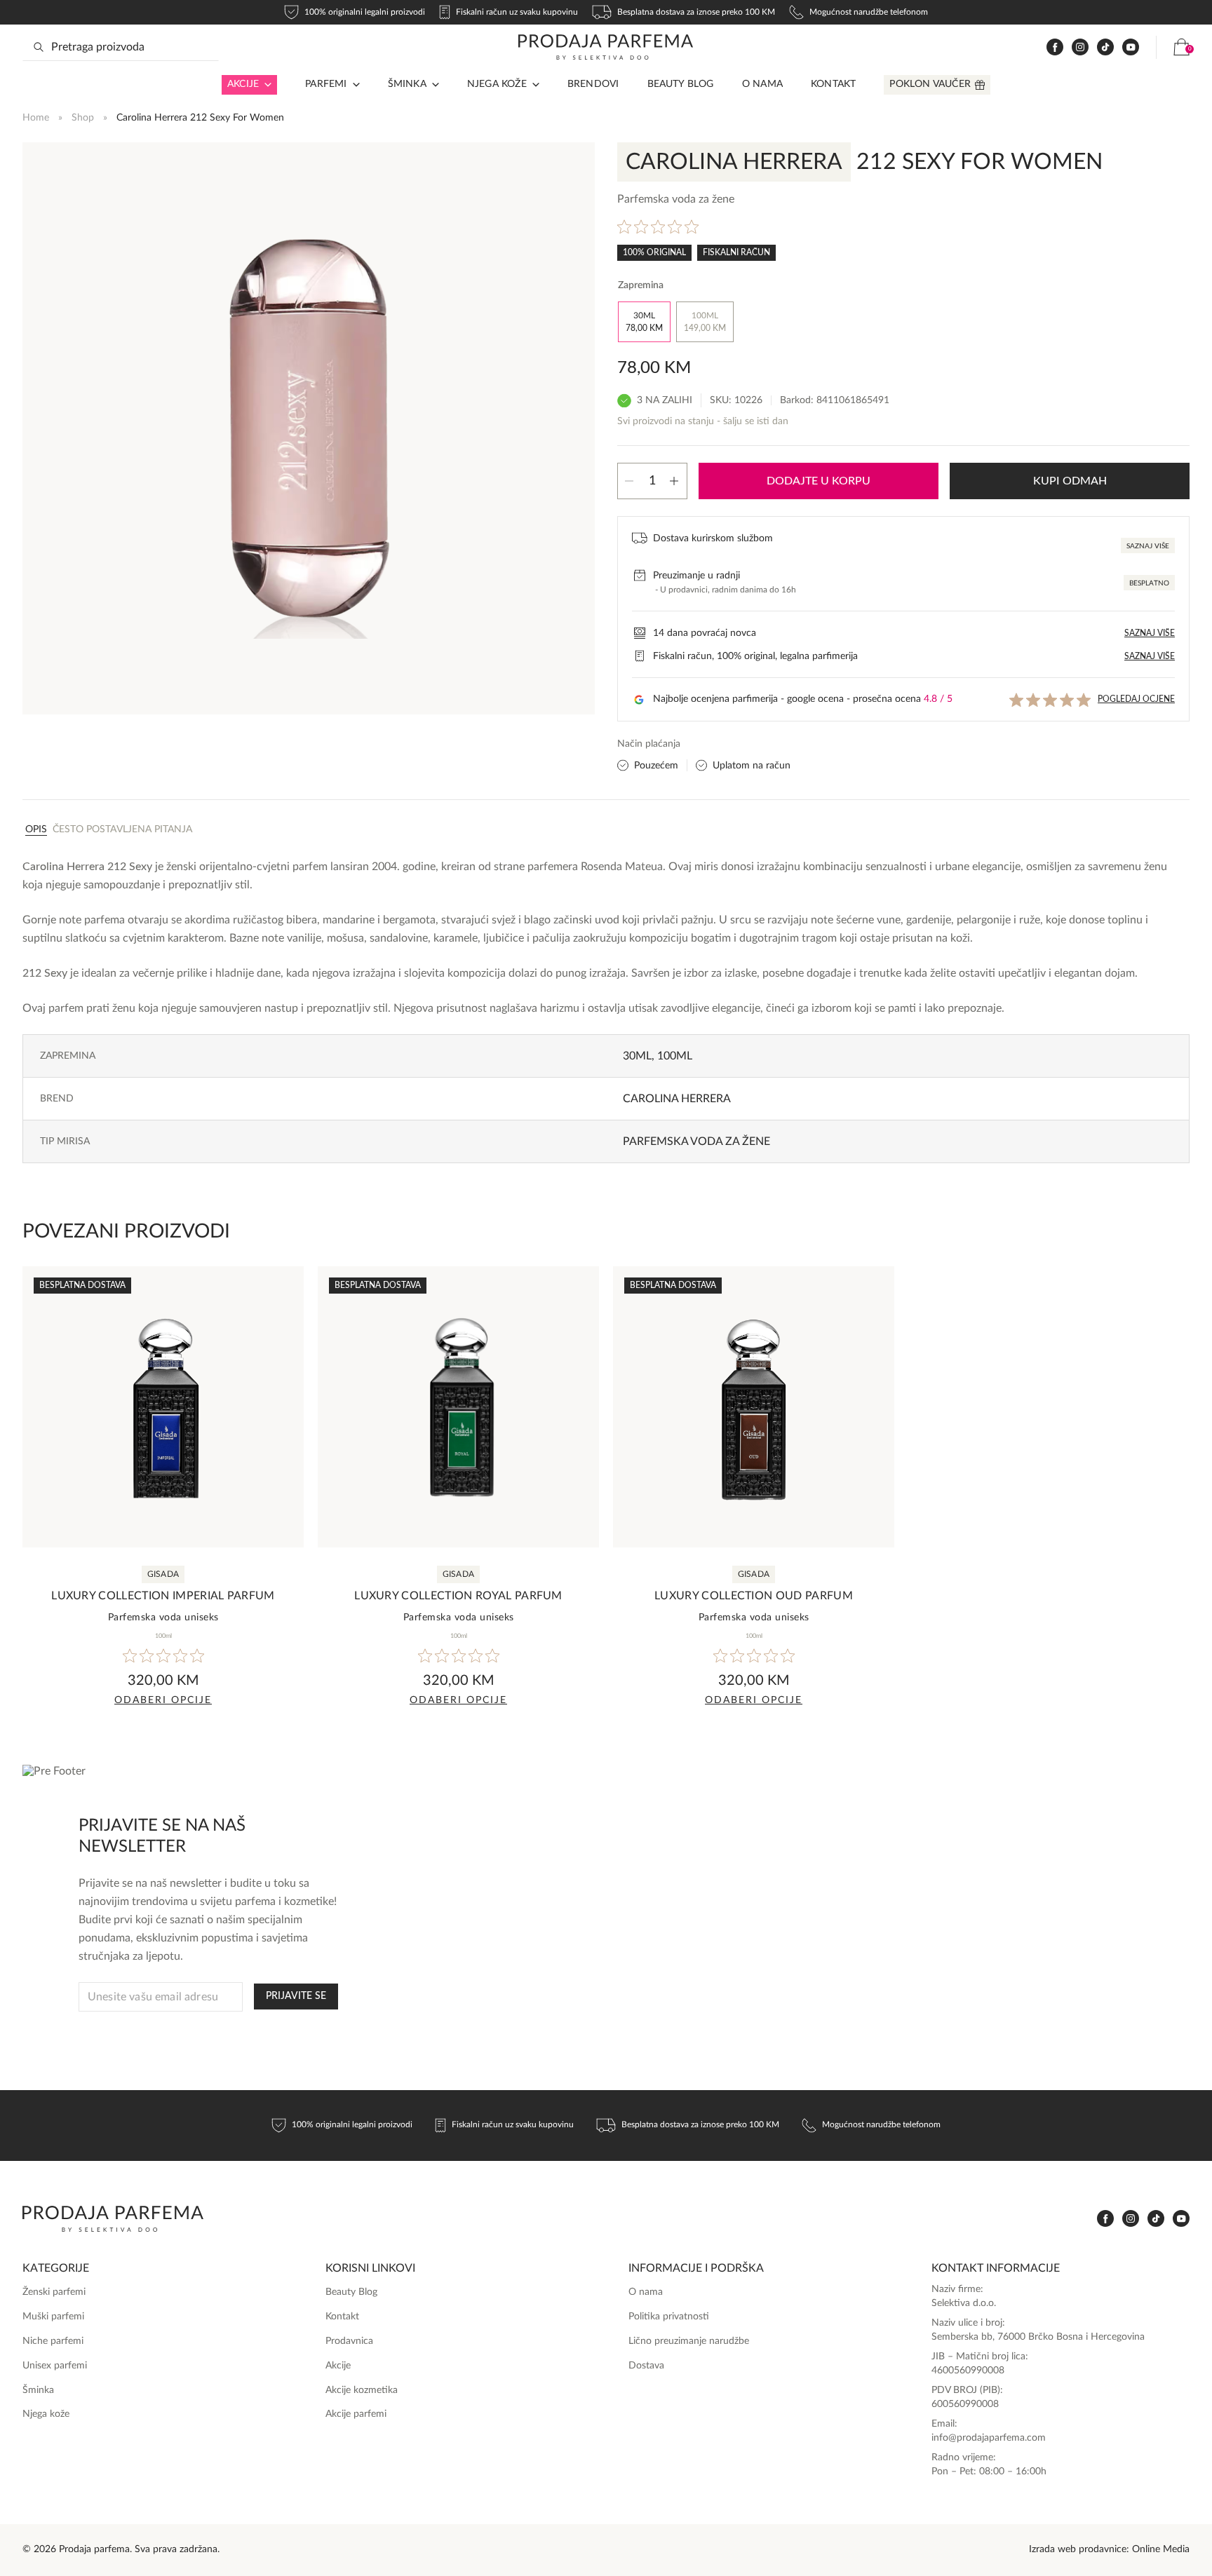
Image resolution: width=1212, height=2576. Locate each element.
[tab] (36, 829)
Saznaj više (1148, 546)
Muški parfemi (53, 2317)
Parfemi (326, 84)
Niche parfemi (53, 2341)
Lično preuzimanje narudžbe (689, 2341)
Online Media (1161, 2549)
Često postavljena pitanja (122, 829)
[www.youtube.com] (1131, 47)
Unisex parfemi (55, 2366)
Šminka (407, 84)
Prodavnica (349, 2341)
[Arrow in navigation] (265, 85)
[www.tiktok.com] (1105, 47)
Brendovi (593, 84)
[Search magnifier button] (39, 47)
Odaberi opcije (163, 1700)
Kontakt (833, 84)
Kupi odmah (1070, 481)
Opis (36, 829)
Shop (83, 118)
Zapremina (641, 285)
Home (36, 118)
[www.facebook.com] (1055, 47)
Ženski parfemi (54, 2292)
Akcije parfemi (356, 2414)
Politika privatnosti (669, 2317)
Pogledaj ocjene (1136, 699)
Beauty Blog (681, 84)
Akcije (243, 84)
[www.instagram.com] (1080, 47)
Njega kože (497, 84)
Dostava (646, 2366)
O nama (762, 84)
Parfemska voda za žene (696, 1141)
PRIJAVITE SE (296, 1996)
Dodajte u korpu (819, 481)
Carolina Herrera (677, 1099)
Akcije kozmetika (362, 2390)
